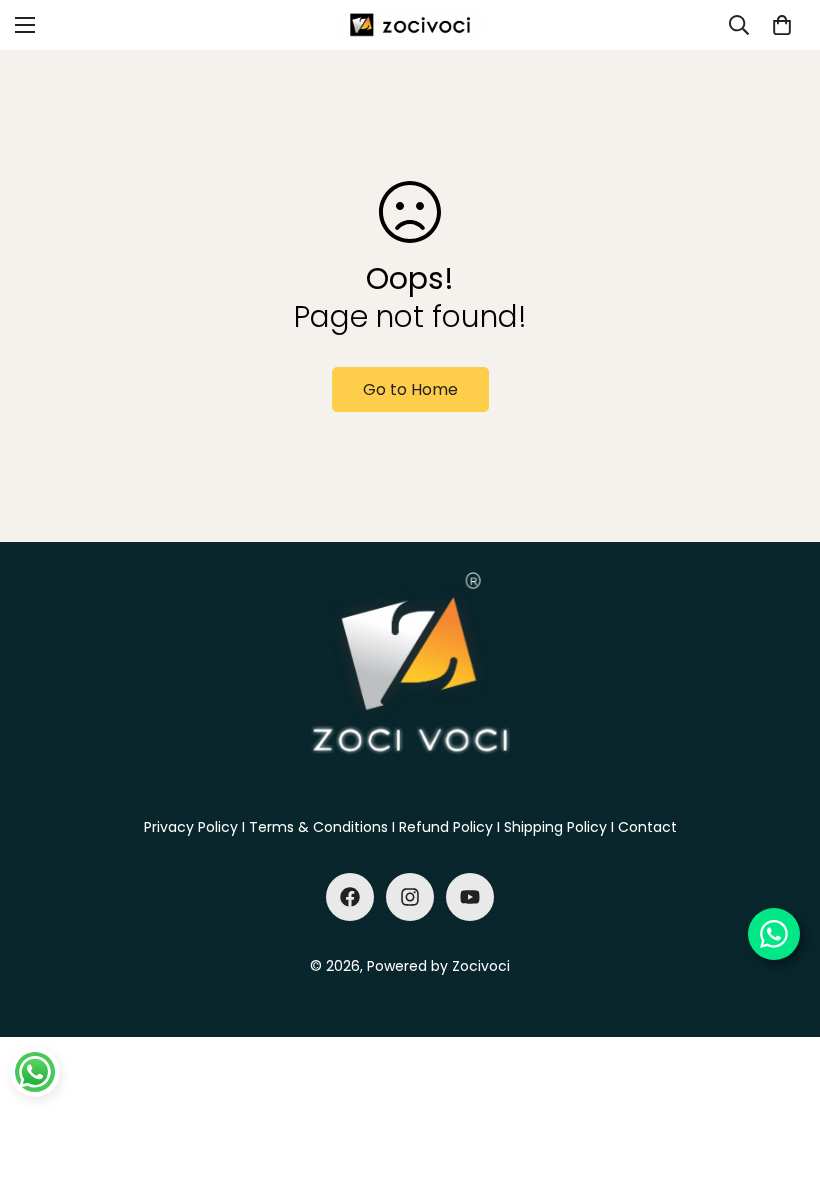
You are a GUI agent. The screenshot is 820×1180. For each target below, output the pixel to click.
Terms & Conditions (318, 827)
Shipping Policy (555, 827)
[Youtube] (470, 897)
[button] (782, 25)
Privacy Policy (191, 827)
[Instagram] (410, 897)
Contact (647, 827)
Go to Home (410, 389)
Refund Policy (446, 827)
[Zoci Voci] (410, 25)
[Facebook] (350, 897)
